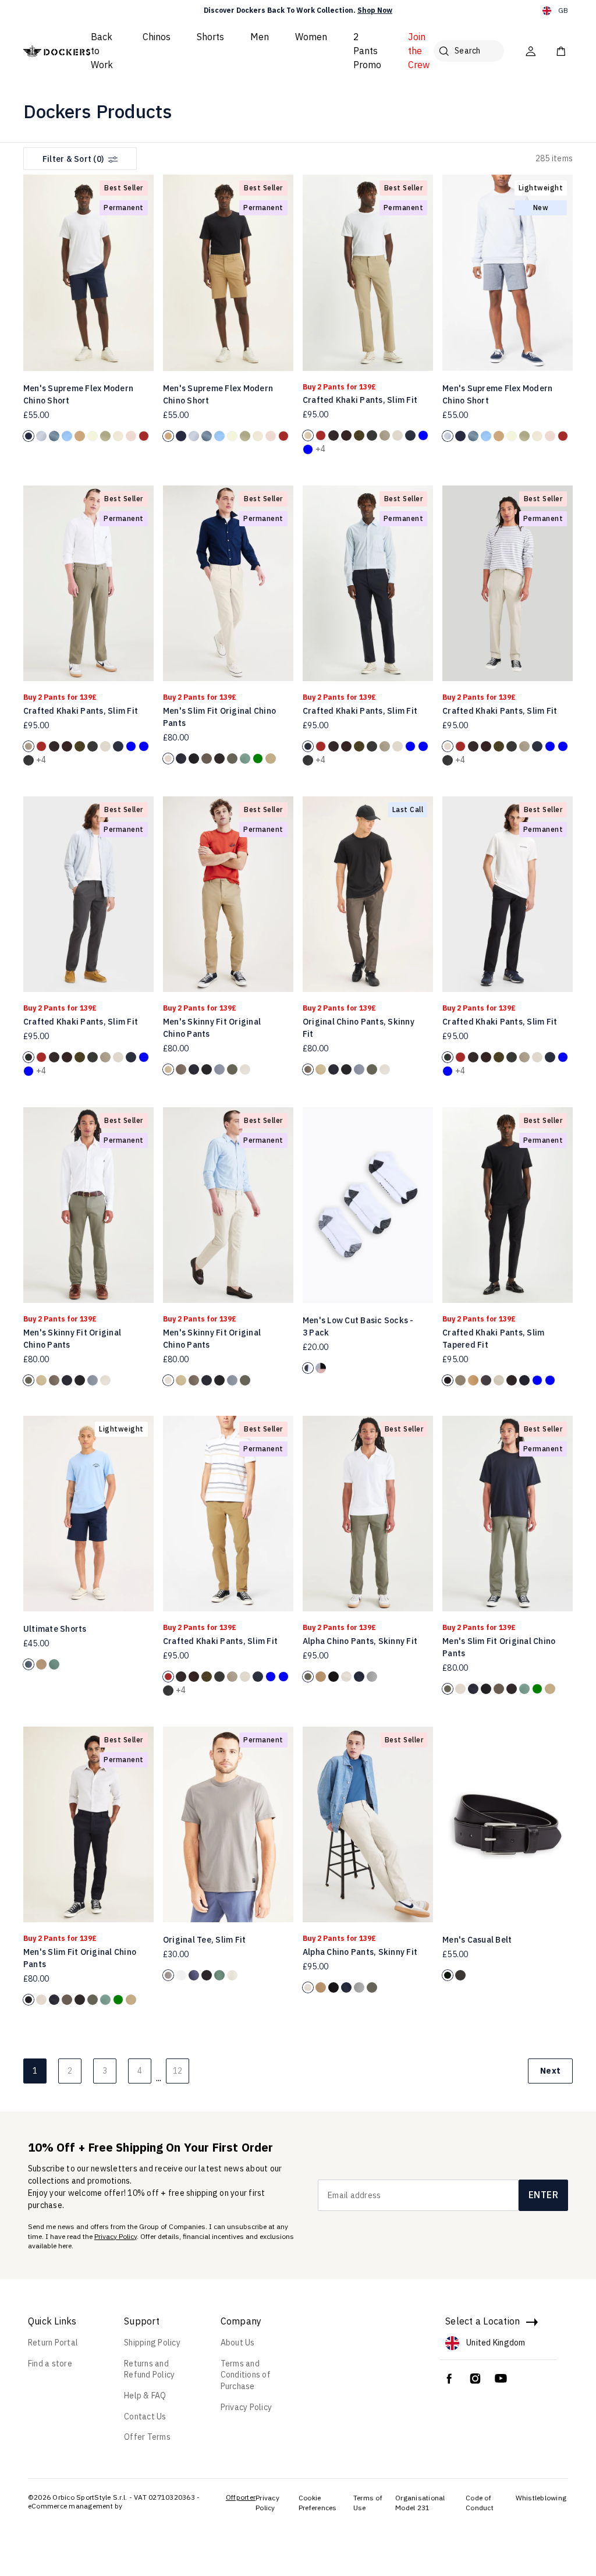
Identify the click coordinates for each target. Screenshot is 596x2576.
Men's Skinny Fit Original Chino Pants (212, 1028)
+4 (321, 449)
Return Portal (53, 2343)
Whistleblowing (541, 2498)
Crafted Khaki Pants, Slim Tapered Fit (493, 1339)
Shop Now (375, 10)
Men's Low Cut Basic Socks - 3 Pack (358, 1326)
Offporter (241, 2497)
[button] (141, 267)
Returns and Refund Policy (149, 2369)
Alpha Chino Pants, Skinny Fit (360, 1641)
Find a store (50, 2364)
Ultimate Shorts (55, 1629)
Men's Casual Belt (477, 1940)
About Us (238, 2343)
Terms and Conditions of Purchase (246, 2375)
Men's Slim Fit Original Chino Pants (219, 717)
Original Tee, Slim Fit (205, 1940)
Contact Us (145, 2416)
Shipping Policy (152, 2343)
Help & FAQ (145, 2396)
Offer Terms (147, 2437)
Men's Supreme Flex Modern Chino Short (78, 394)
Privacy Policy (116, 2236)
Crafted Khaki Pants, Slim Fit (360, 400)
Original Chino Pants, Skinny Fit (359, 1028)
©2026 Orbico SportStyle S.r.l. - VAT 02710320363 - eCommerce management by (114, 2502)
